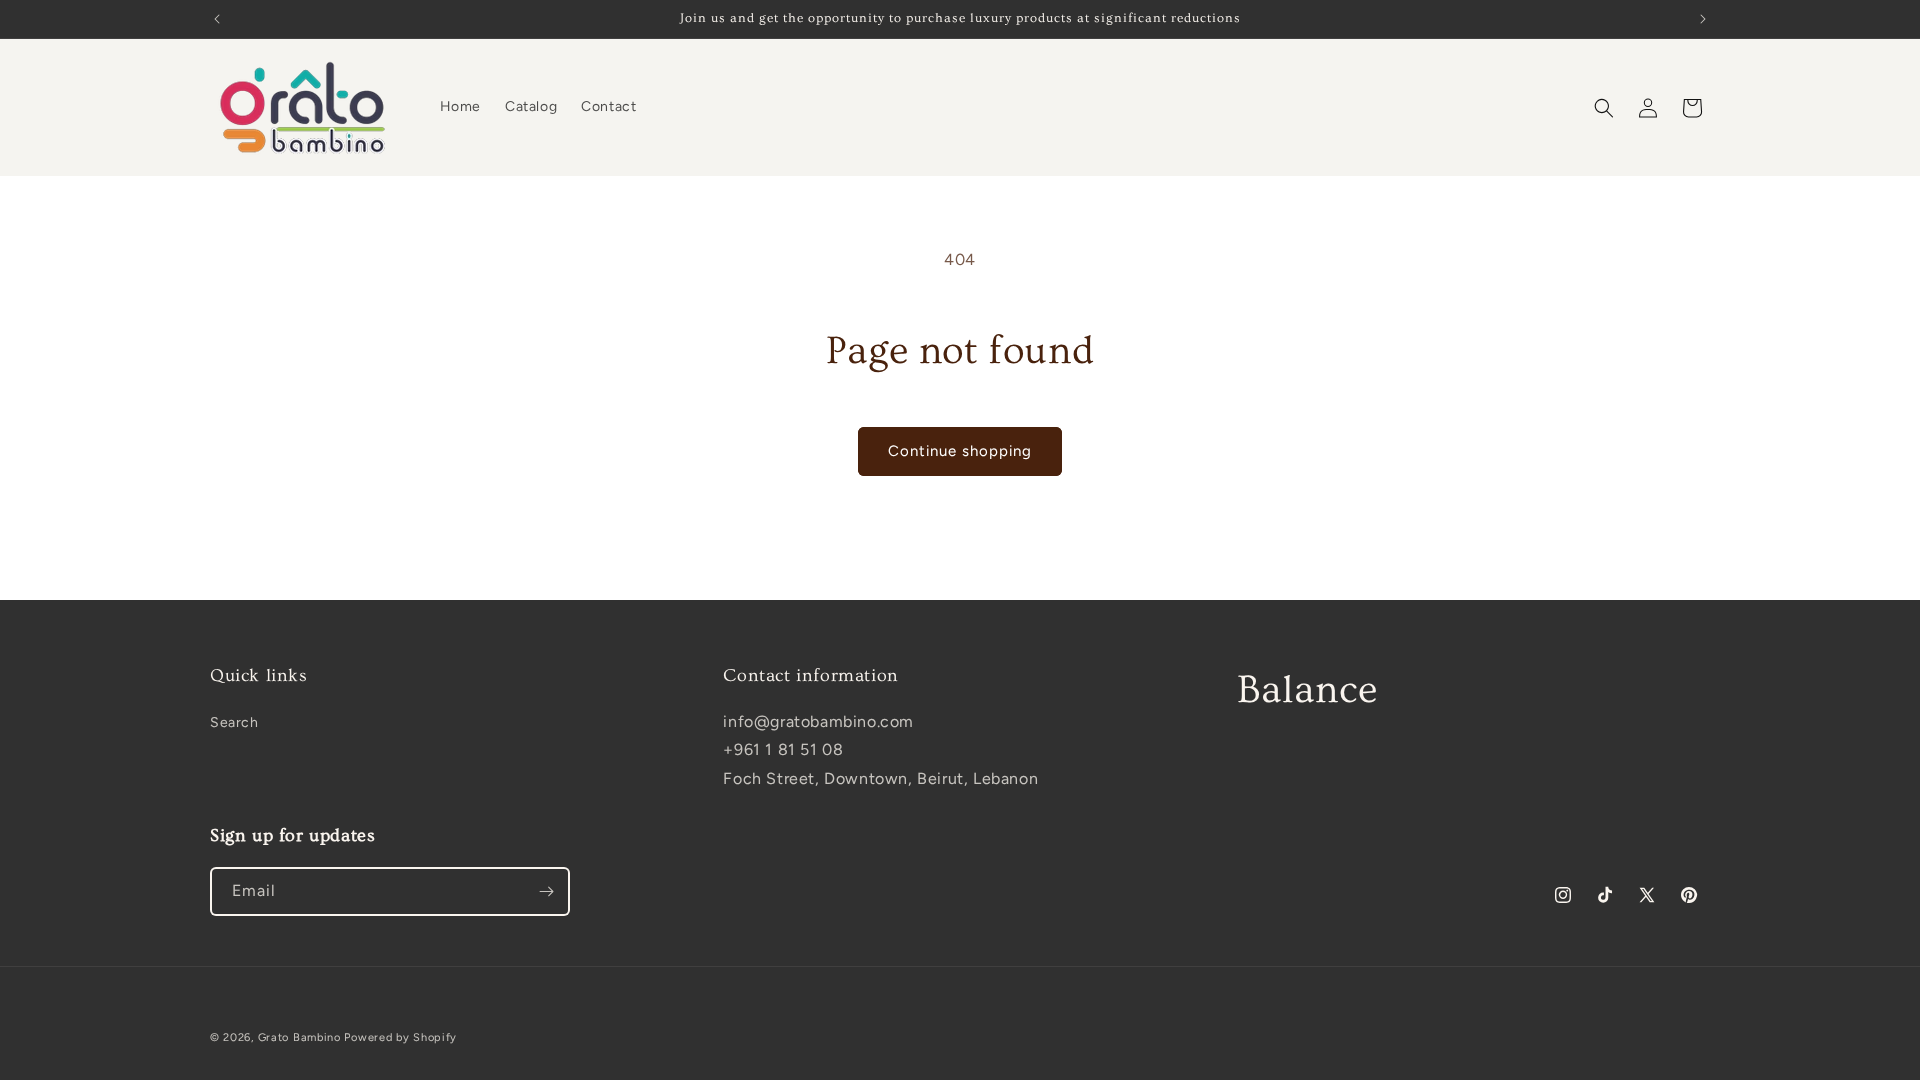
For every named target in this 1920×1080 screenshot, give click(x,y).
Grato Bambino (299, 1037)
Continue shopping (960, 451)
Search (234, 722)
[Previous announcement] (217, 19)
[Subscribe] (546, 891)
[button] (1604, 108)
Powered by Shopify (400, 1037)
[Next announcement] (1703, 19)
